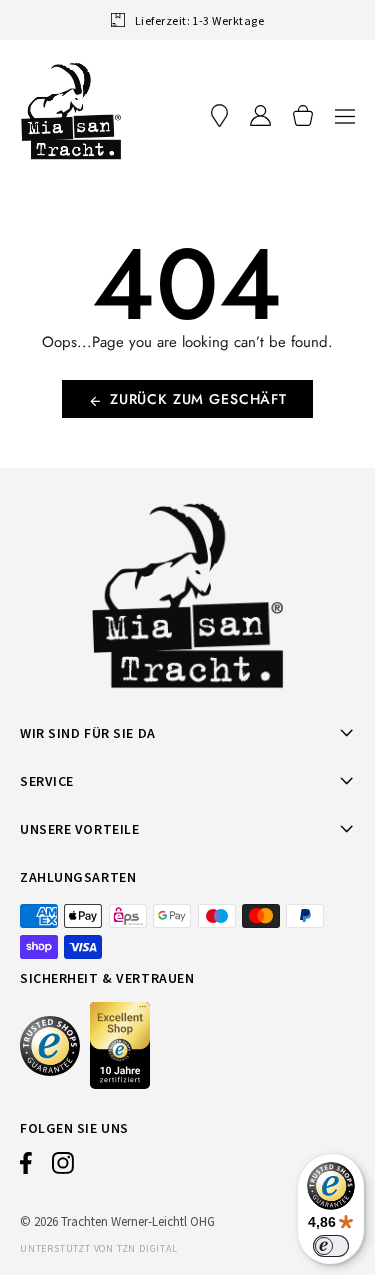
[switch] (331, 1246)
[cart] (303, 115)
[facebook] (26, 1168)
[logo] (71, 111)
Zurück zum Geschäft (198, 399)
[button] (345, 115)
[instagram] (63, 1168)
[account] (260, 115)
